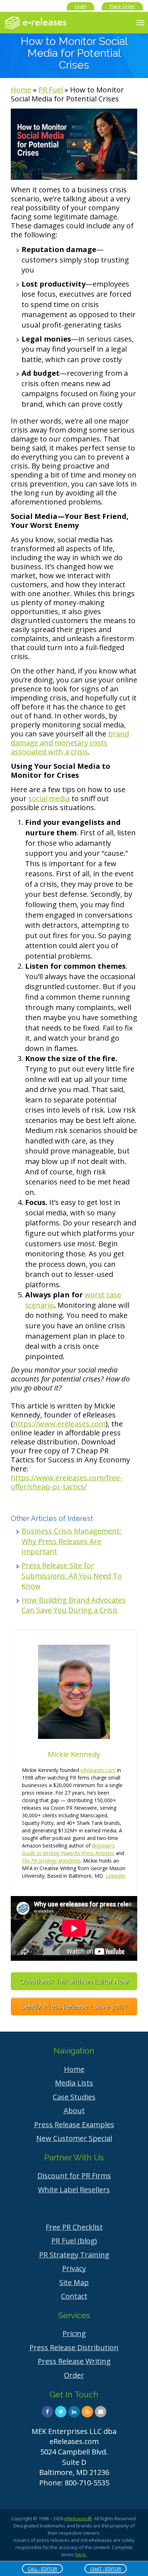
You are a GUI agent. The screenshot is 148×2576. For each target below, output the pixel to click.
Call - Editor (42, 2569)
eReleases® (78, 2518)
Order (74, 2375)
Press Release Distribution (74, 2347)
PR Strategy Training (74, 2255)
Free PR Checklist (74, 2227)
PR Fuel (51, 90)
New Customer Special (74, 2138)
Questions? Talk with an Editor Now (74, 1981)
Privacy (74, 2268)
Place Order (122, 6)
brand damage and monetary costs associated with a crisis (70, 743)
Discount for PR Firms (74, 2176)
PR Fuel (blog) (74, 2241)
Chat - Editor (106, 2569)
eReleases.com (98, 1770)
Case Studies (74, 2097)
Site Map (74, 2282)
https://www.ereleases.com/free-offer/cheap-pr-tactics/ (67, 1482)
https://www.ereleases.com (59, 1424)
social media (49, 798)
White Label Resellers (74, 2190)
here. (81, 2554)
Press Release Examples (74, 2125)
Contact (74, 2296)
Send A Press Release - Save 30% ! (74, 2007)
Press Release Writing (74, 2361)
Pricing (74, 2333)
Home (21, 90)
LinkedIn (115, 1876)
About (74, 2111)
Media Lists (74, 2083)
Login (80, 6)
